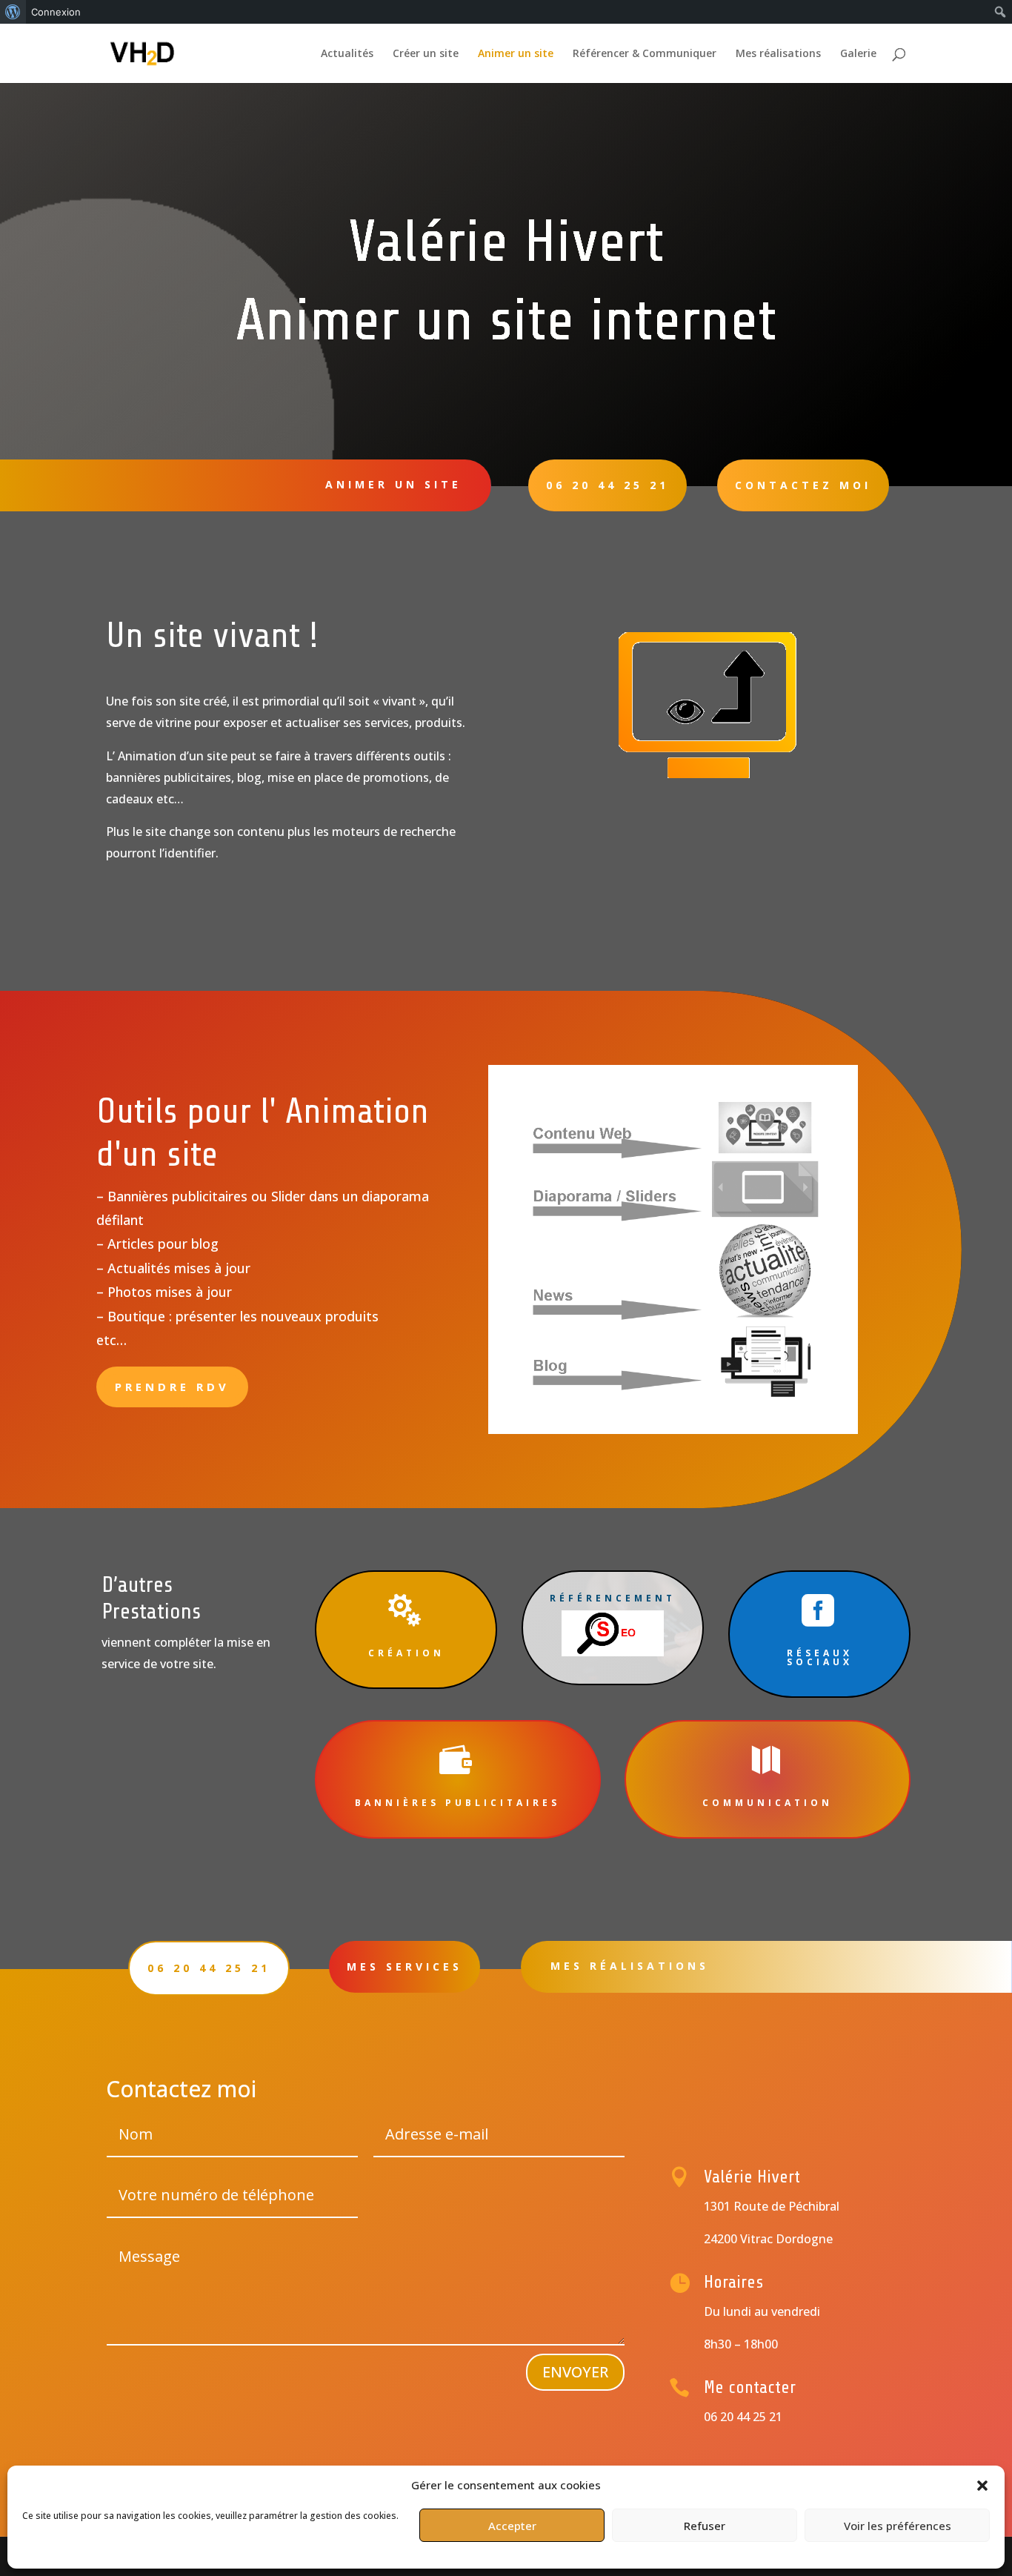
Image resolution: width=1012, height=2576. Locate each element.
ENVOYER (575, 2372)
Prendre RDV (172, 1387)
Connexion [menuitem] (56, 12)
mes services (405, 1966)
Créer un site (426, 54)
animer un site (393, 484)
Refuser (705, 2526)
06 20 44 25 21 (607, 485)
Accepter (512, 2526)
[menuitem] (13, 12)
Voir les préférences (898, 2526)
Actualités (347, 54)
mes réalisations (630, 1966)
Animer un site (516, 54)
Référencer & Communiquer (645, 54)
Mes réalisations (778, 54)
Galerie (858, 54)
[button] (982, 2486)
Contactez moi (803, 485)
